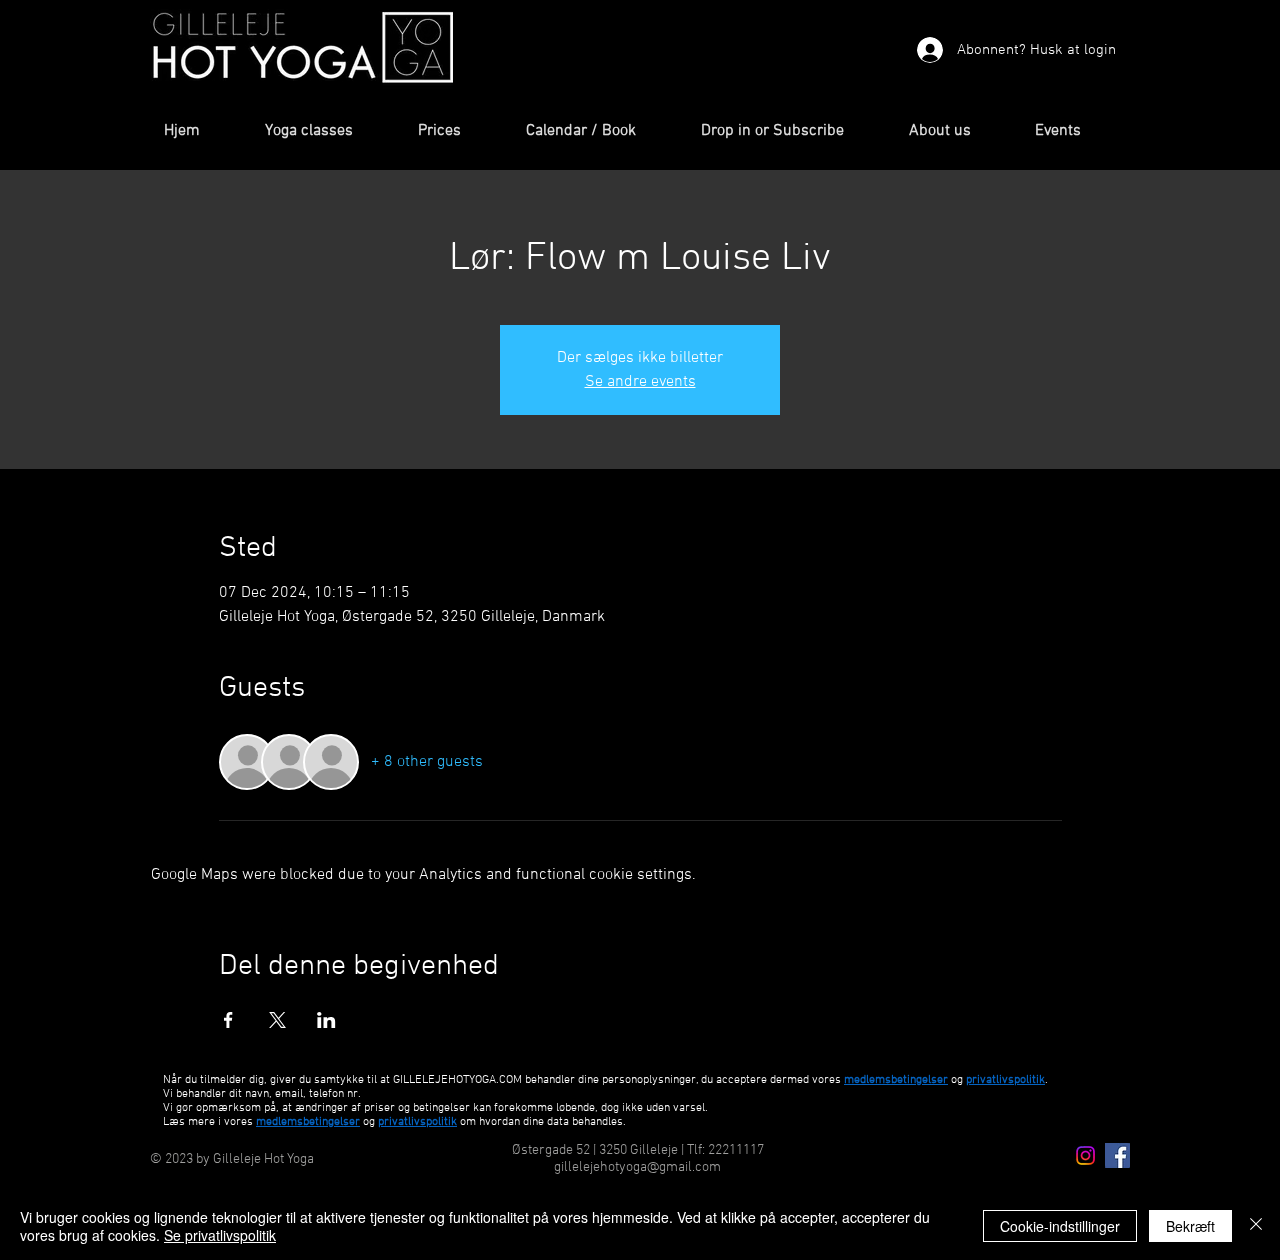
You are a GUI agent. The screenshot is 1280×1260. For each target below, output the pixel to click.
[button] (326, 131)
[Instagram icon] (1085, 1155)
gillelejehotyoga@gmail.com (637, 1167)
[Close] (1256, 1226)
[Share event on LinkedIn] (326, 1020)
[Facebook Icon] (1117, 1155)
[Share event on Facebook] (228, 1020)
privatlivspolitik (417, 1122)
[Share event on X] (277, 1020)
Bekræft (1190, 1226)
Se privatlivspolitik (220, 1235)
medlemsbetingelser (896, 1080)
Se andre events (640, 382)
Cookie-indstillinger (1060, 1226)
